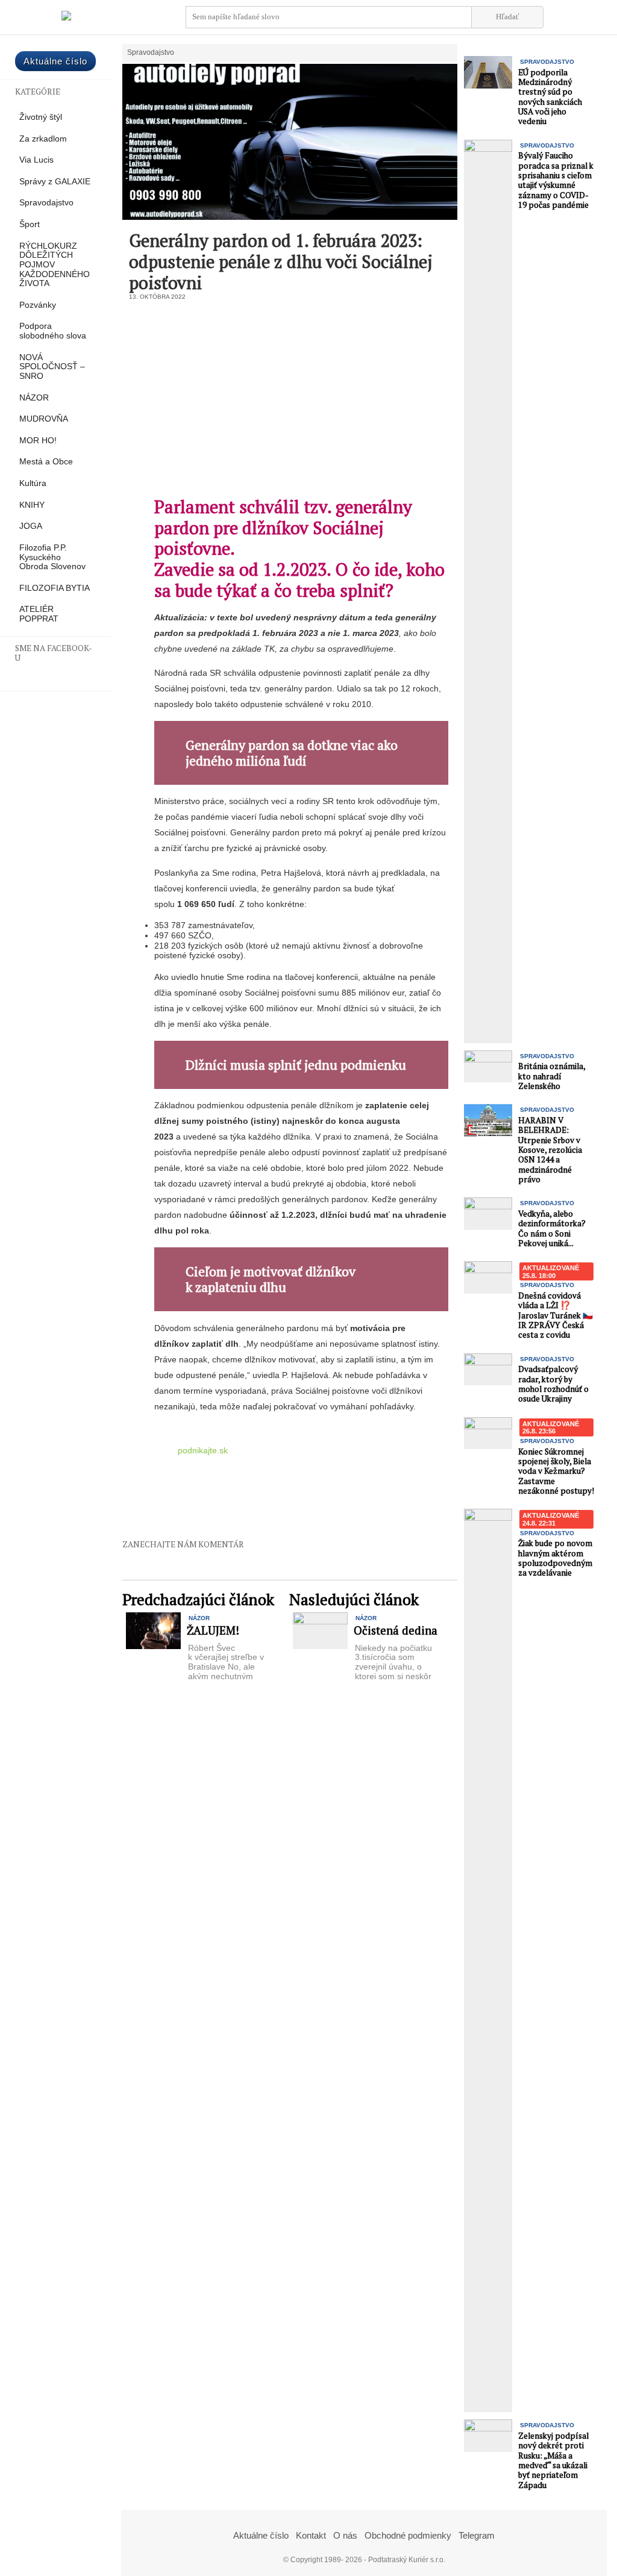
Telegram (477, 2535)
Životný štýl (41, 117)
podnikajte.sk (203, 1450)
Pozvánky (38, 305)
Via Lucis (36, 160)
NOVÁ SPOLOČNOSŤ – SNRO (52, 367)
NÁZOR (34, 398)
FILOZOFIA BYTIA (55, 588)
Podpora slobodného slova (53, 331)
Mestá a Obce (46, 462)
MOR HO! (38, 441)
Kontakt (311, 2535)
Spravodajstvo (46, 203)
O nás (345, 2535)
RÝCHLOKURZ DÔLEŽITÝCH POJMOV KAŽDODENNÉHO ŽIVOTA (55, 265)
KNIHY (32, 505)
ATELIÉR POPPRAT (39, 614)
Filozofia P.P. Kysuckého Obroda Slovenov (52, 557)
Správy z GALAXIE (55, 182)
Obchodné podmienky (408, 2535)
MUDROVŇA (44, 419)
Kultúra (33, 483)
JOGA (31, 526)
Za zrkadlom (43, 139)
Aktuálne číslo (55, 61)
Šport (30, 224)
